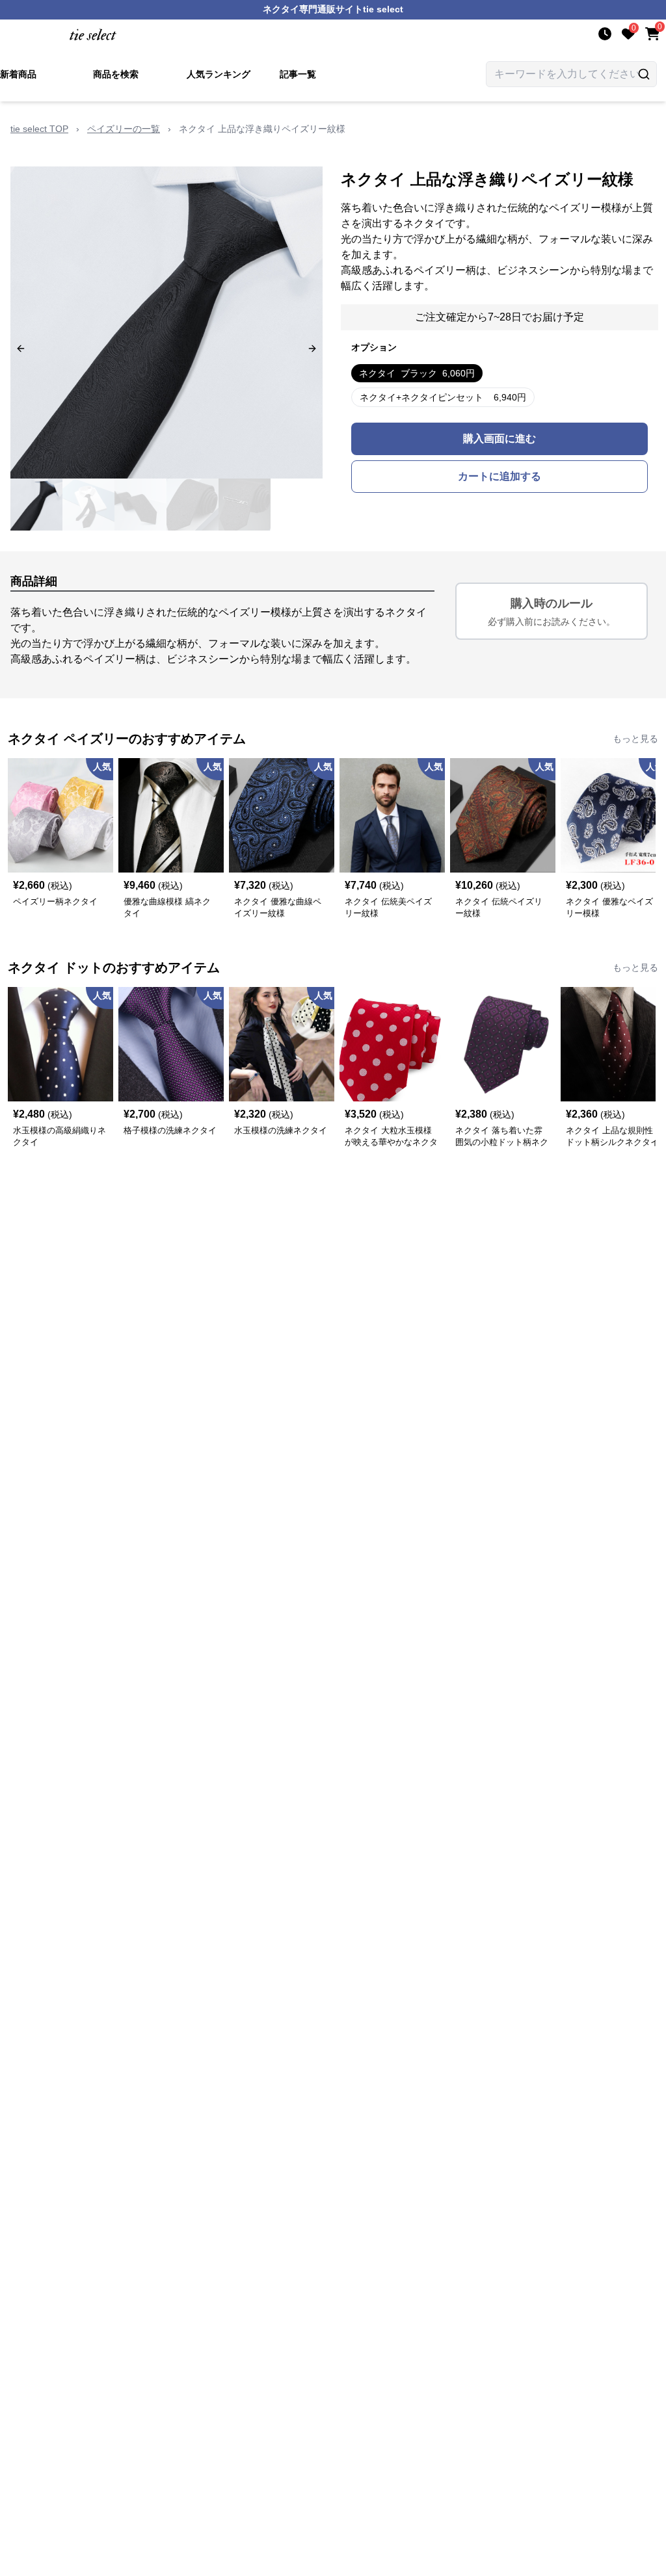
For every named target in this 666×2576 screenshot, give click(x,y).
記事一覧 (298, 74)
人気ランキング (219, 74)
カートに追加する (499, 476)
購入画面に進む (499, 439)
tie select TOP (39, 129)
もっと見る (635, 739)
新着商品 (18, 74)
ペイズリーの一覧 (124, 129)
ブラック (417, 373)
